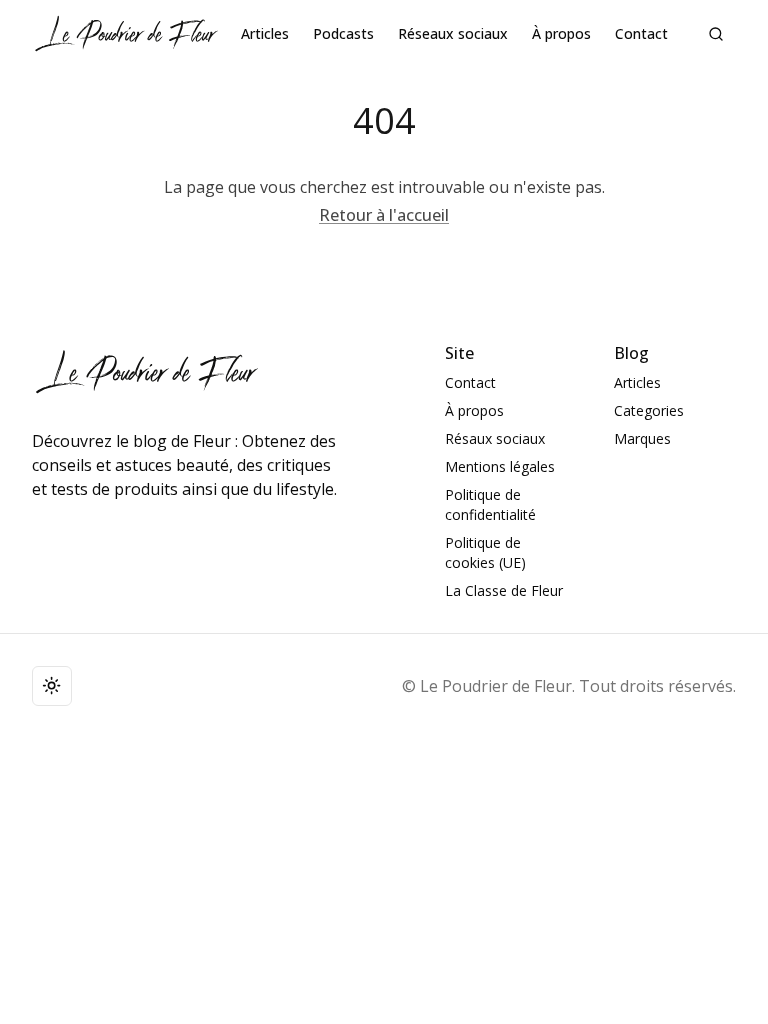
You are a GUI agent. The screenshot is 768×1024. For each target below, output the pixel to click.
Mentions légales (500, 466)
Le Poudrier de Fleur (496, 686)
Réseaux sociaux (453, 33)
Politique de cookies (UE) (485, 552)
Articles (265, 33)
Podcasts (343, 33)
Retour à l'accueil (384, 215)
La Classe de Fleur (504, 590)
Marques (642, 438)
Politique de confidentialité (490, 504)
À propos (561, 33)
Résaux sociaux (495, 438)
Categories (649, 410)
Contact (641, 33)
